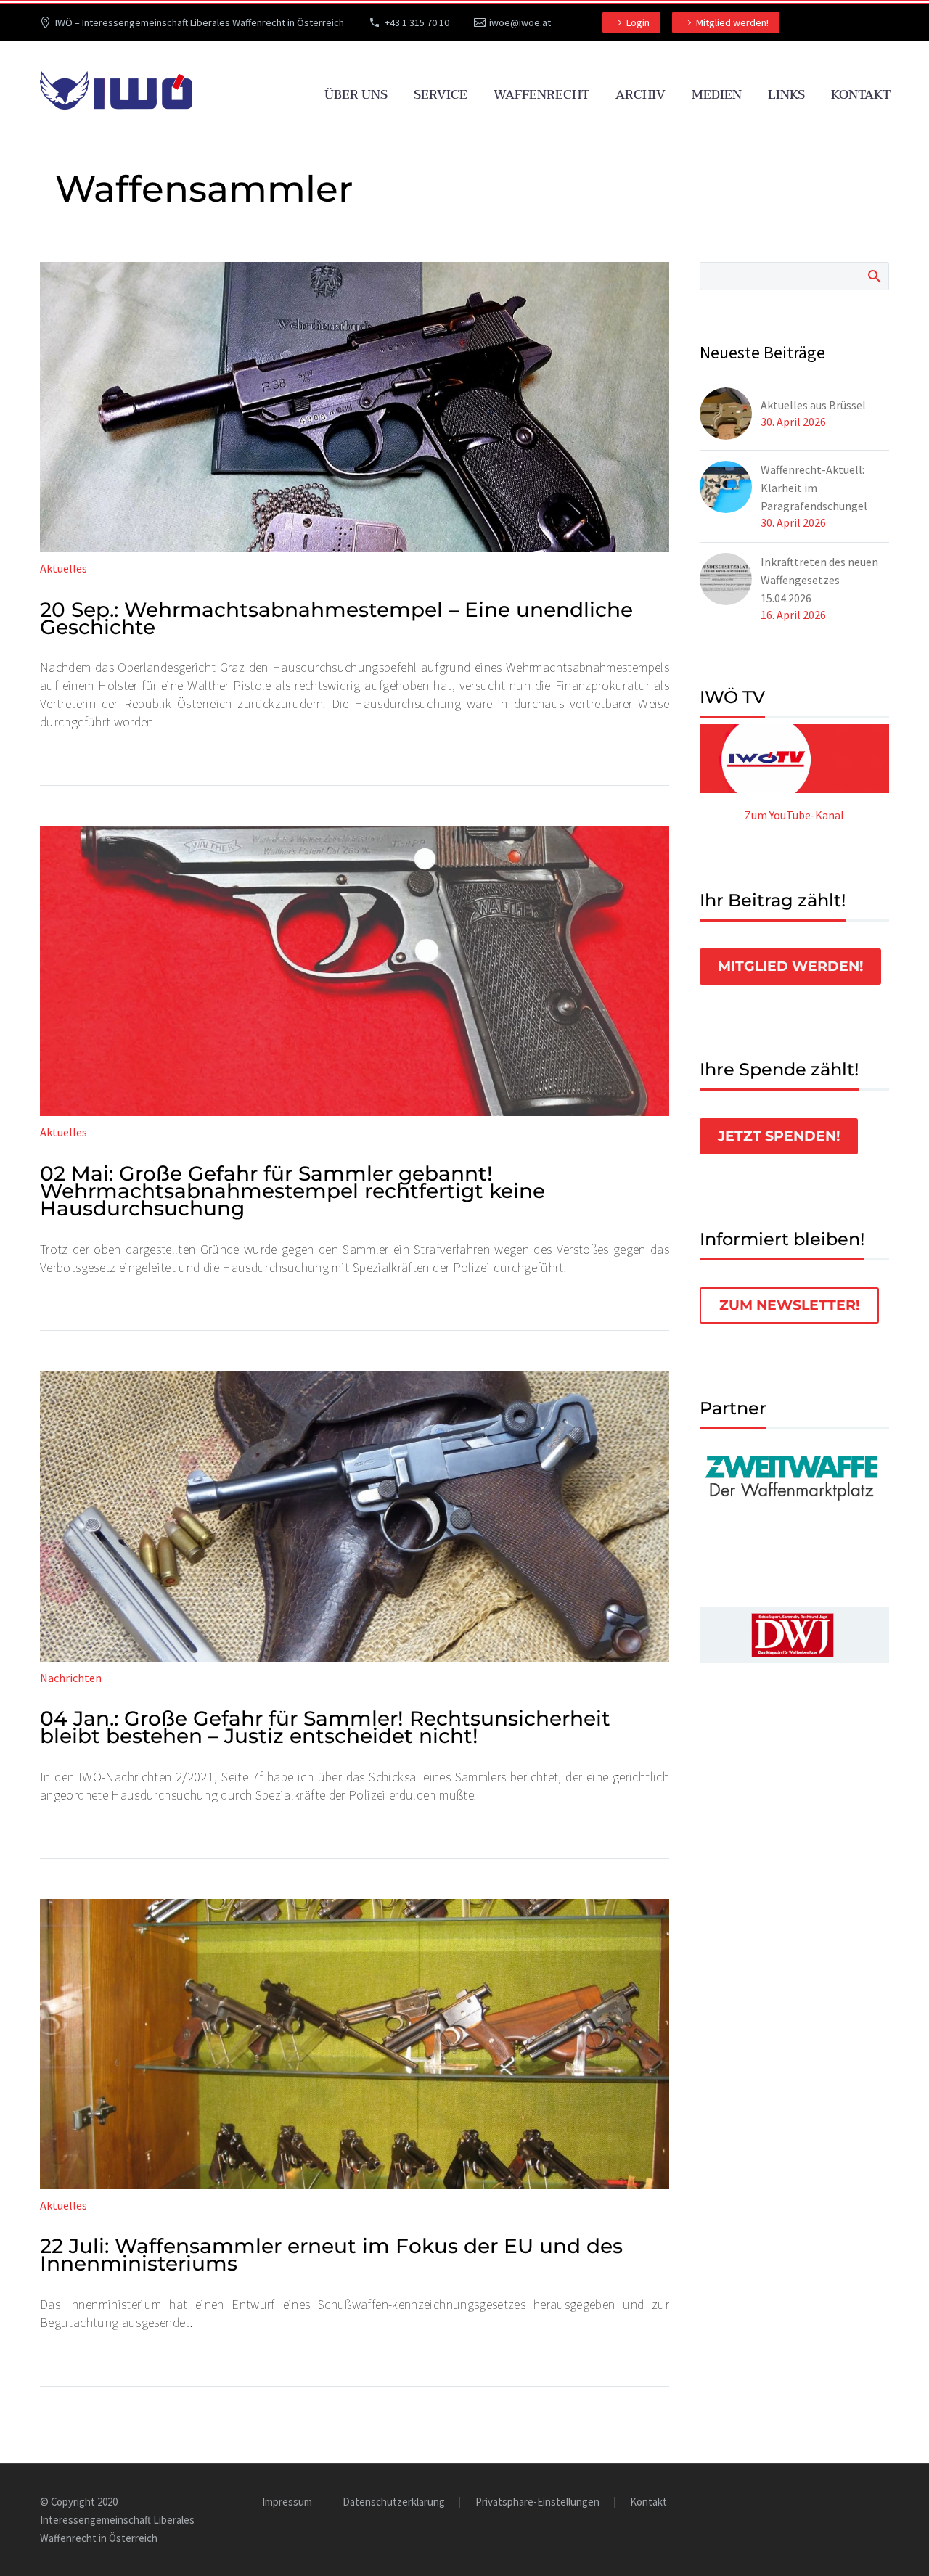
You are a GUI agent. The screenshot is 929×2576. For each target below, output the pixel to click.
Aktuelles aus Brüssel (813, 405)
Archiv (641, 95)
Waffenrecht (541, 95)
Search (873, 276)
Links (786, 95)
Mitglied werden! (732, 22)
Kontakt (861, 95)
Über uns (356, 95)
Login (638, 22)
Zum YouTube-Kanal (794, 815)
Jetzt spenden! (779, 1136)
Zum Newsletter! (789, 1305)
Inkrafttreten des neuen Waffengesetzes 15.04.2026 (819, 580)
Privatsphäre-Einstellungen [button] (537, 2502)
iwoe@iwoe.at (520, 22)
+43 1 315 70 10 (417, 22)
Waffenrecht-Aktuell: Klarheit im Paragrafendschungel (814, 488)
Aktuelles (64, 568)
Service (441, 95)
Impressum (287, 2502)
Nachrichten (71, 1678)
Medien (717, 95)
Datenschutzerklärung (394, 2502)
